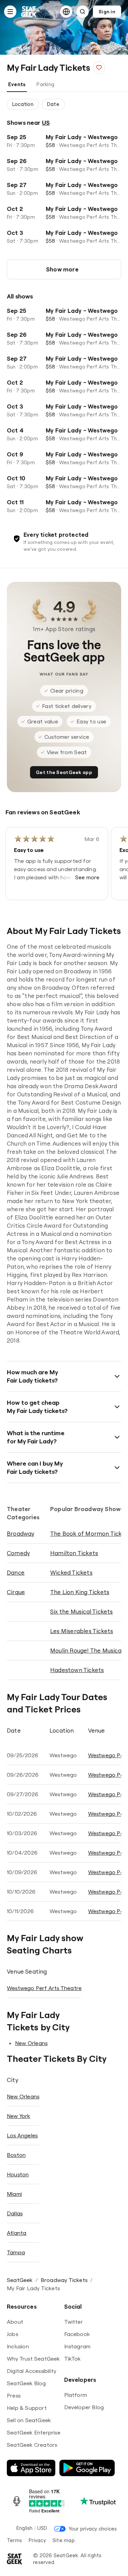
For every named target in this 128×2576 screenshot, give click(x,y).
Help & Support (27, 2408)
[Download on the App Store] (31, 2468)
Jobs (12, 2334)
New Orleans (31, 2043)
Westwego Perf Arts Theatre (44, 1988)
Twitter (74, 2322)
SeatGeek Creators (32, 2445)
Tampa (16, 2252)
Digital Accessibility (32, 2371)
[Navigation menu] (10, 12)
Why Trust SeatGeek (33, 2359)
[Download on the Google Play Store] (87, 2468)
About (15, 2322)
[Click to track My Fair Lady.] (99, 68)
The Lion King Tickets (80, 1592)
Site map (64, 2540)
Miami (14, 2194)
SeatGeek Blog (26, 2383)
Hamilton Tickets (74, 1553)
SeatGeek (20, 2280)
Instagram (77, 2346)
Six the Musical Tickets (82, 1611)
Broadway (21, 1533)
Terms (14, 2540)
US (46, 123)
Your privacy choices (93, 2529)
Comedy (18, 1553)
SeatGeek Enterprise (34, 2432)
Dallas (15, 2213)
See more (87, 877)
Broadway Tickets (64, 2280)
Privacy (37, 2540)
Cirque (16, 1592)
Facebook (77, 2334)
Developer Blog (84, 2407)
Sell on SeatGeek (29, 2420)
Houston (18, 2174)
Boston (16, 2155)
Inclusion (18, 2346)
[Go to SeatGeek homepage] (29, 12)
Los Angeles (22, 2135)
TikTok (73, 2359)
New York (19, 2116)
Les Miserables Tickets (82, 1631)
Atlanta (17, 2233)
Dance (16, 1572)
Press (14, 2395)
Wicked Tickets (71, 1572)
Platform (76, 2395)
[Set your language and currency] (66, 12)
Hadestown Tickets (77, 1670)
